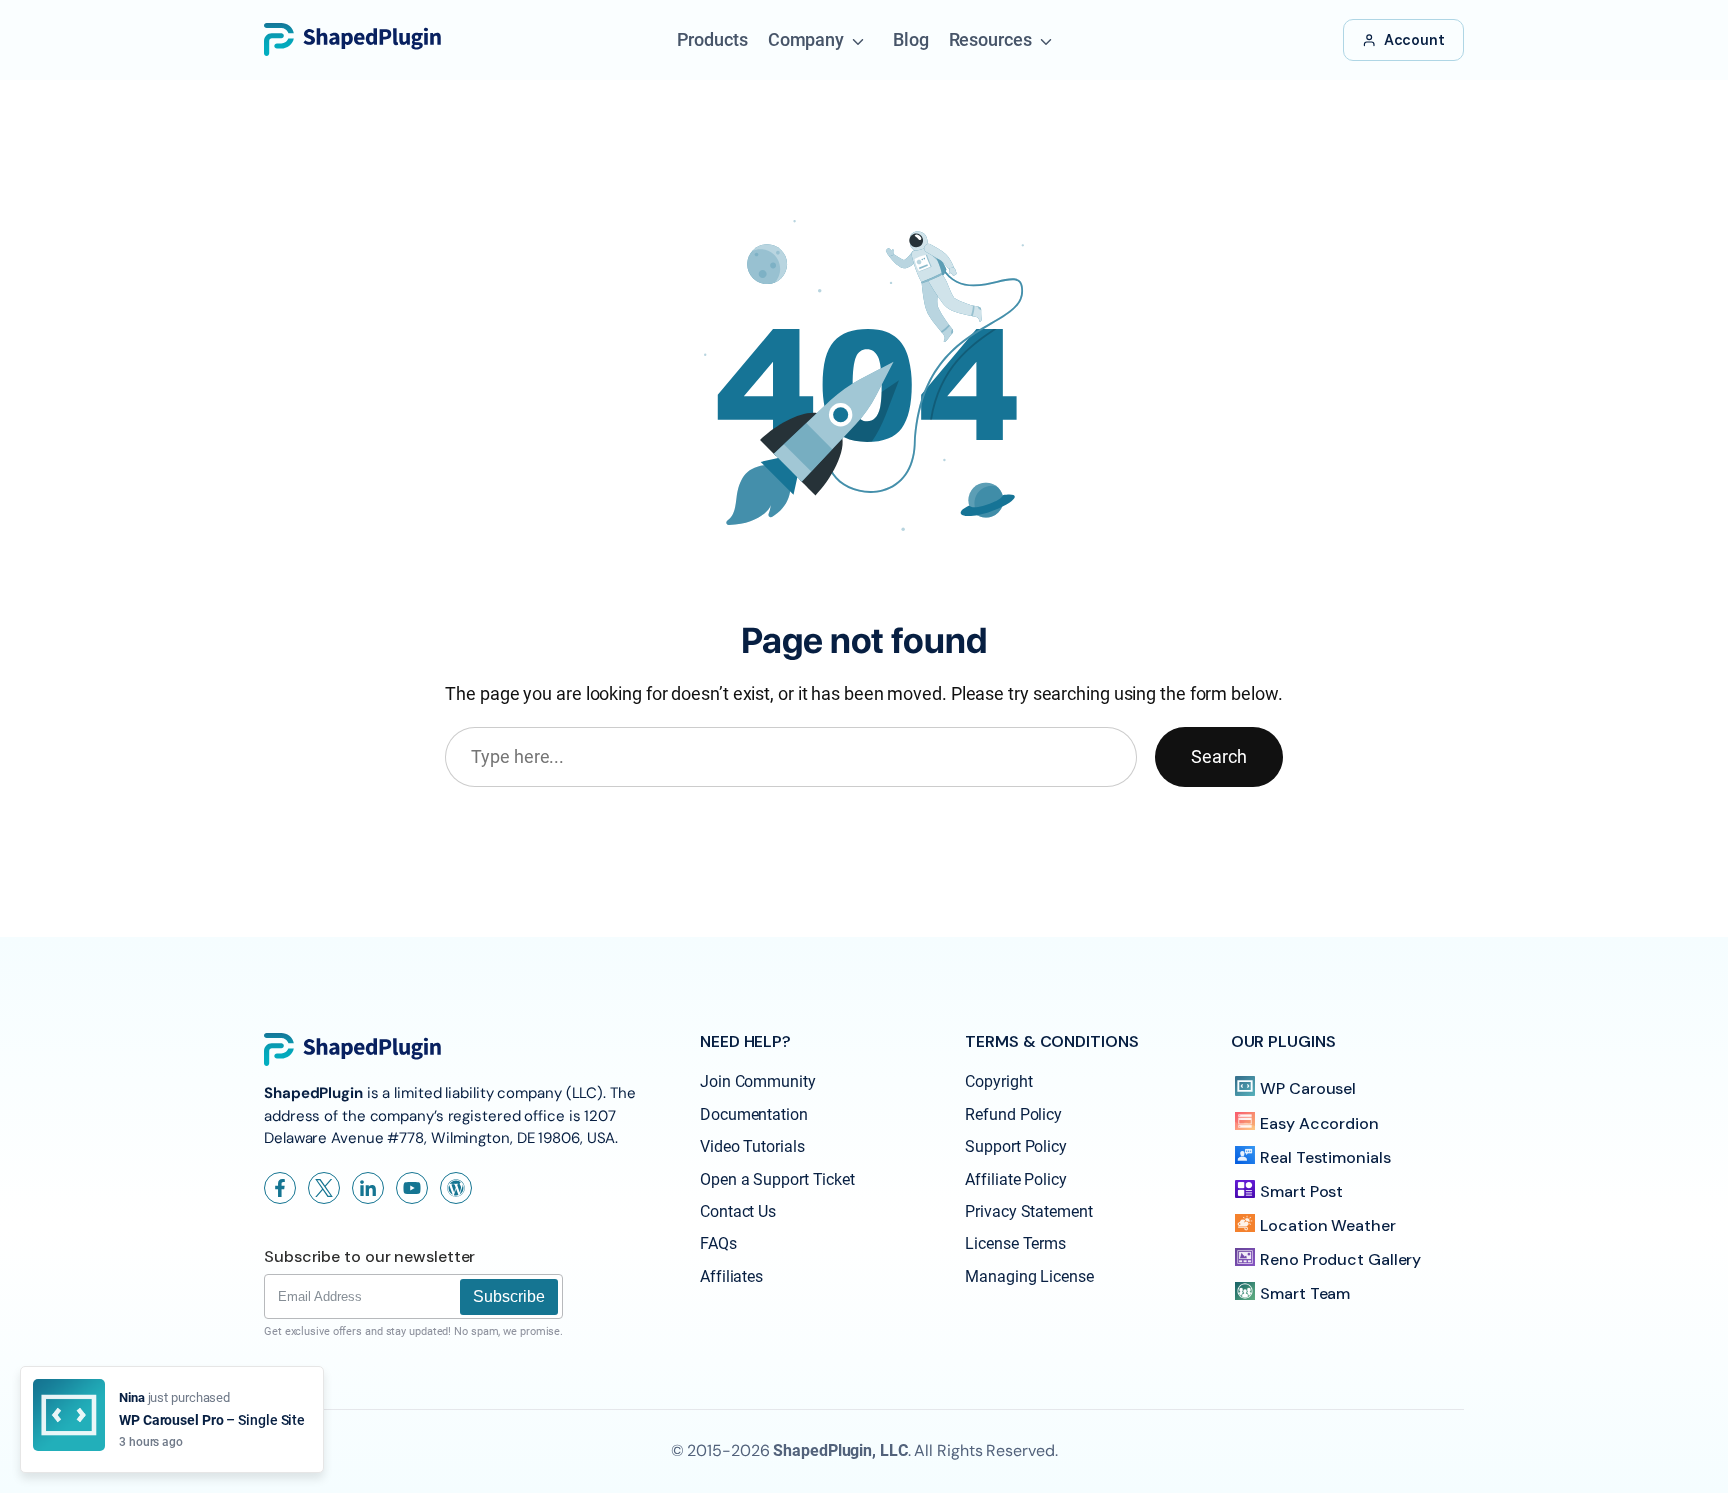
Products (712, 39)
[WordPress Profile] (456, 1188)
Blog (911, 39)
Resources (990, 39)
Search (1218, 756)
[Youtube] (412, 1188)
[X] (324, 1188)
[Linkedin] (368, 1188)
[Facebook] (280, 1188)
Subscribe (509, 1296)
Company (806, 39)
